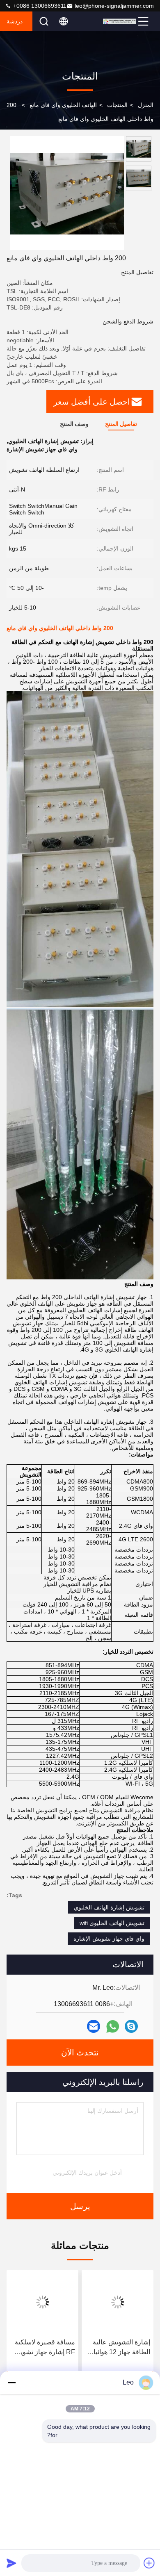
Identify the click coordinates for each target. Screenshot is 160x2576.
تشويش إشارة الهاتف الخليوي (109, 1907)
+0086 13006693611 (39, 6)
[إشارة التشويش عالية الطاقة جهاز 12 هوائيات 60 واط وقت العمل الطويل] (118, 2302)
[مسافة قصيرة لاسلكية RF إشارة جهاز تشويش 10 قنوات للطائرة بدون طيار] (42, 2302)
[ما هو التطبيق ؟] (113, 2026)
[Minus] (11, 2383)
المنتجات (117, 105)
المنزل (146, 105)
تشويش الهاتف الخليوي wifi (112, 1923)
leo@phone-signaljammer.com (114, 6)
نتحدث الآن (80, 2053)
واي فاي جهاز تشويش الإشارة (109, 1939)
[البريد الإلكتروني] (94, 2026)
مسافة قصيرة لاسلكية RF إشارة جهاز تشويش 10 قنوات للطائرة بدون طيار (44, 2348)
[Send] (11, 2563)
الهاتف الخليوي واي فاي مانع (63, 105)
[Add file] (149, 2563)
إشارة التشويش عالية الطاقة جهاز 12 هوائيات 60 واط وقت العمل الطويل (119, 2348)
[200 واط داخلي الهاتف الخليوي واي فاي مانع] (67, 193)
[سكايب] (131, 2026)
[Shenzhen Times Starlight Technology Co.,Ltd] (119, 21)
